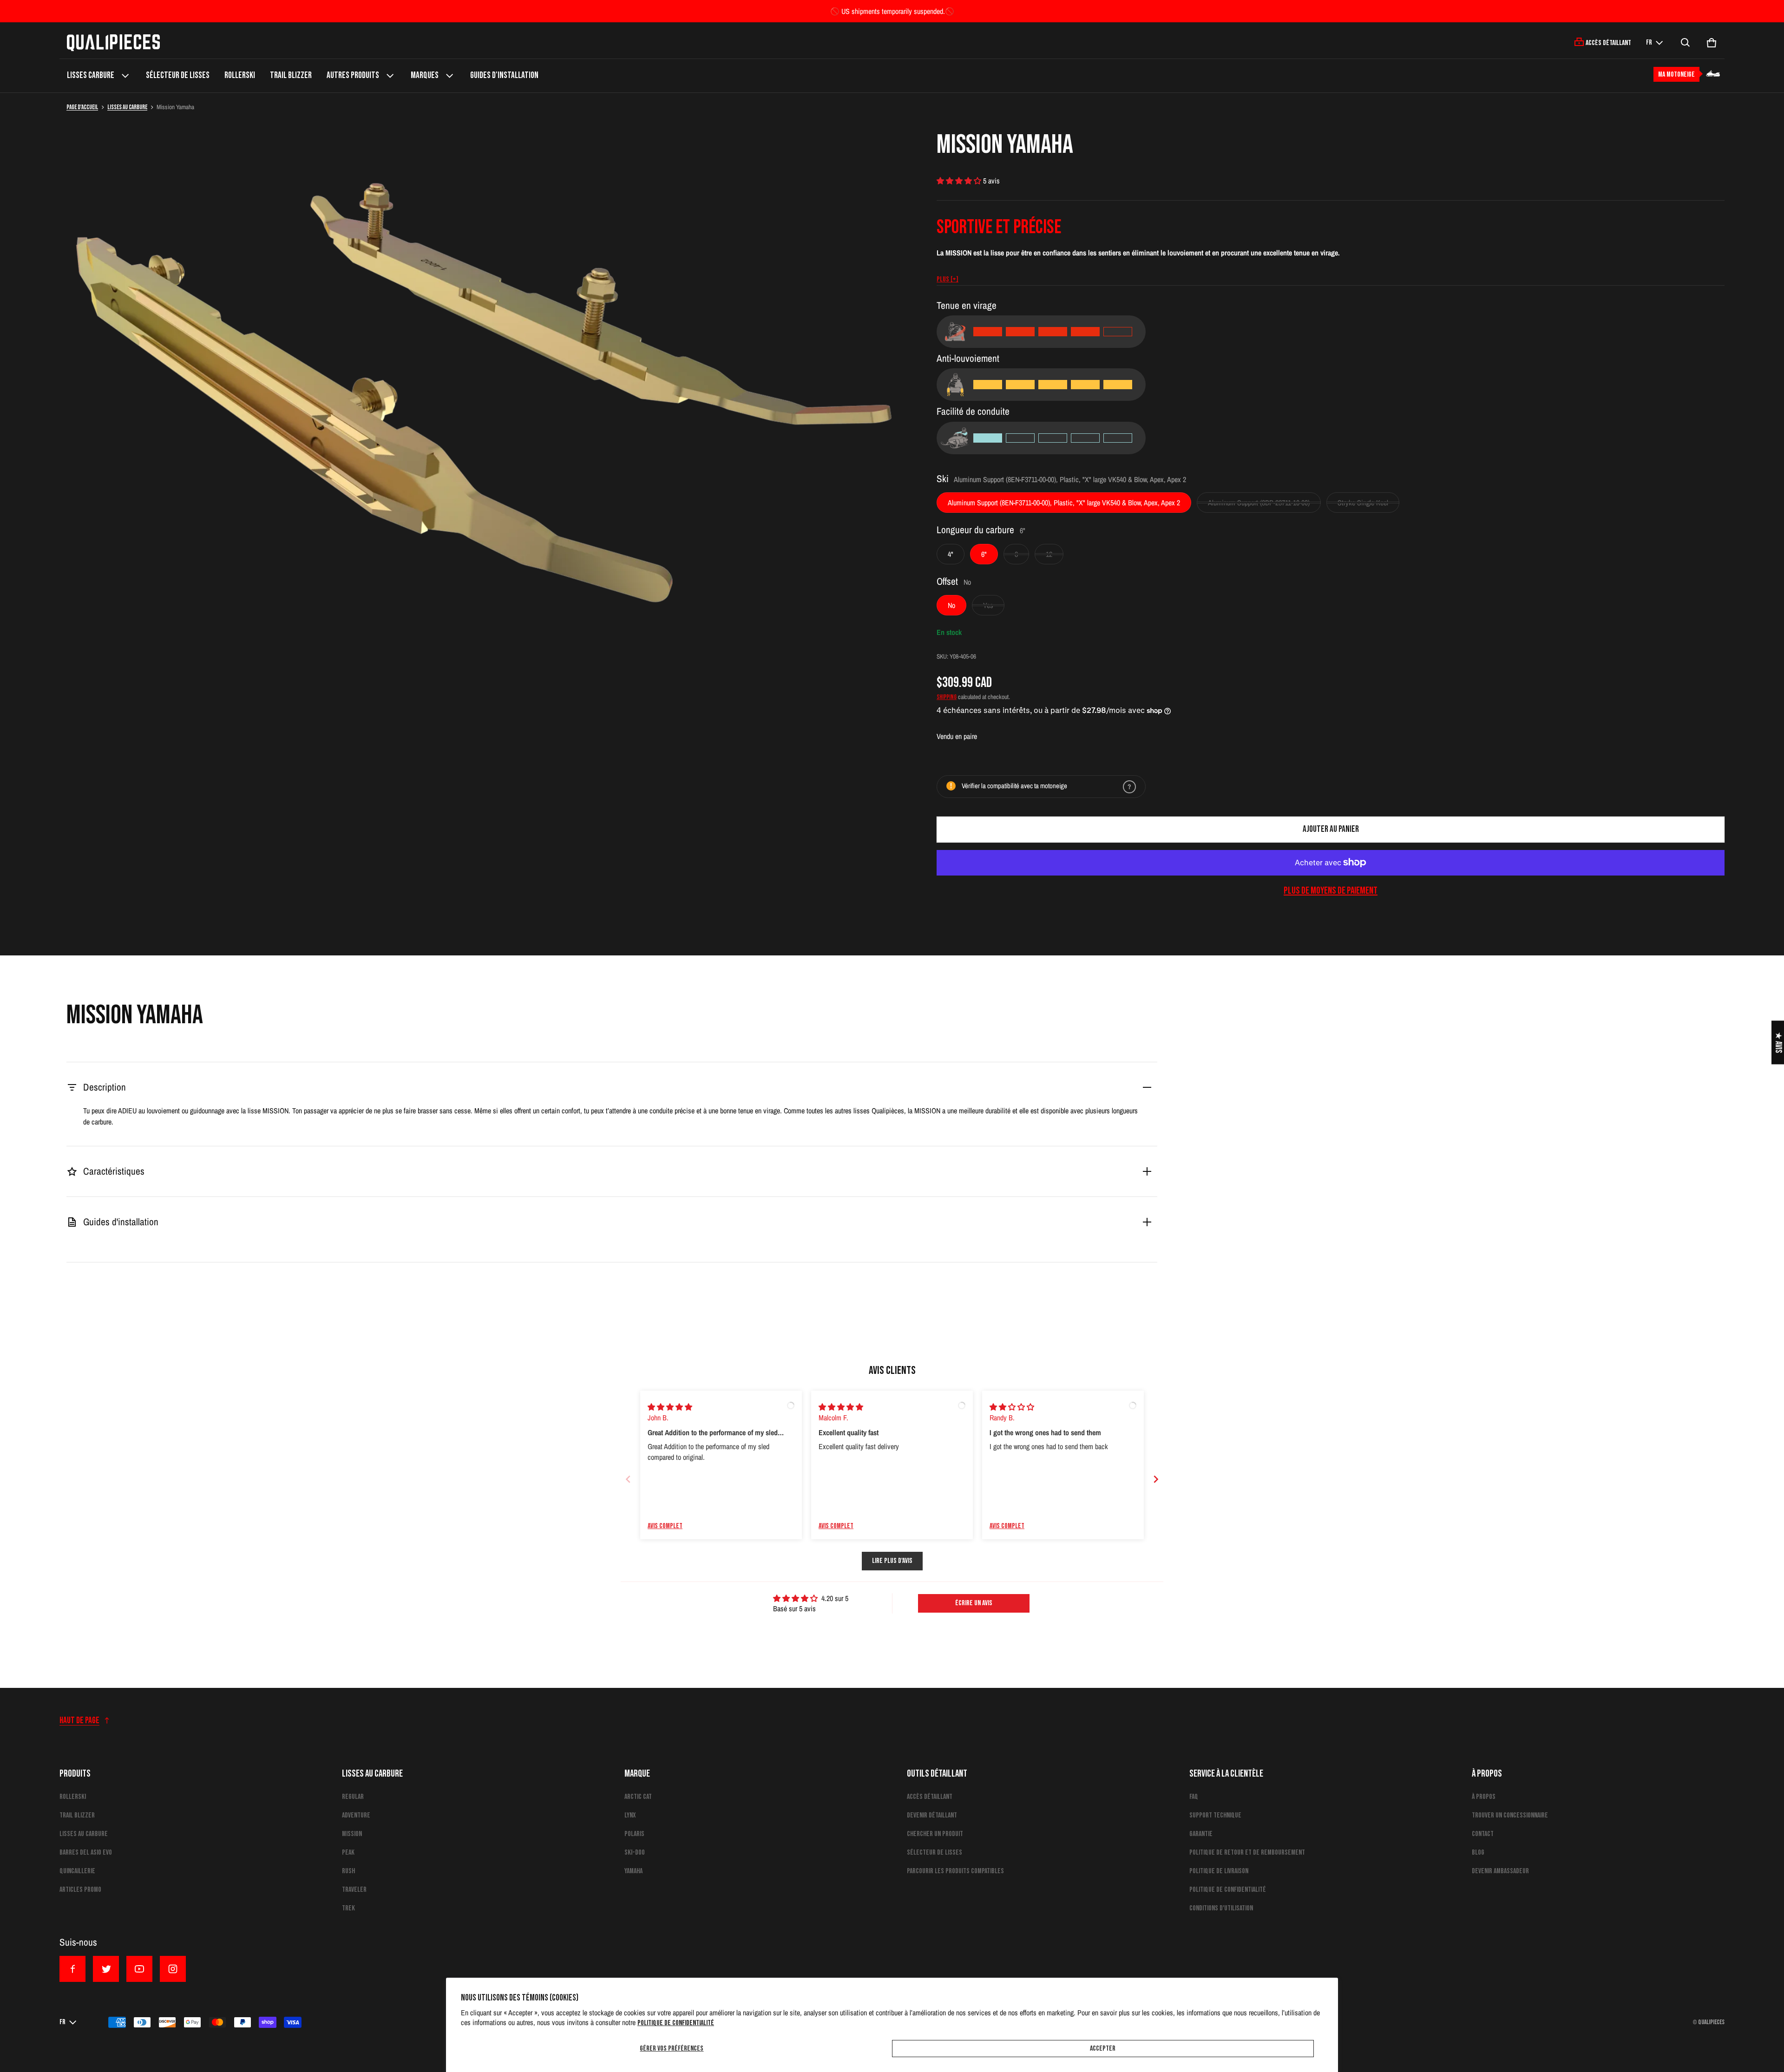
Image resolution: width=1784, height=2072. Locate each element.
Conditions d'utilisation (1221, 1908)
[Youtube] (139, 1969)
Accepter (1103, 2049)
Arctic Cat (638, 1797)
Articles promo (80, 1890)
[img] (670, 1407)
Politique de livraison (1219, 1871)
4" (951, 554)
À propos (1484, 1797)
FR (1649, 42)
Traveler (354, 1890)
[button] (1686, 43)
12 (1049, 554)
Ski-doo (635, 1853)
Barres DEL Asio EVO (86, 1853)
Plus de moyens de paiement (1331, 891)
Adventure (356, 1815)
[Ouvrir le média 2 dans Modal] (483, 387)
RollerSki (240, 75)
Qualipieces (1711, 2022)
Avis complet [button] (665, 1526)
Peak (348, 1853)
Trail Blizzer (291, 75)
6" (984, 554)
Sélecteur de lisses (178, 75)
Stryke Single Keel (1363, 503)
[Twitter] (106, 1969)
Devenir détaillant (932, 1815)
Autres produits (353, 75)
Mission (352, 1834)
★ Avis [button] (1778, 1042)
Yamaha (633, 1871)
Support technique (1215, 1815)
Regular (353, 1797)
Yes (988, 605)
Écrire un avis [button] (974, 1603)
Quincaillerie (77, 1871)
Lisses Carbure (91, 75)
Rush (348, 1871)
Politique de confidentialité (676, 2023)
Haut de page (79, 1721)
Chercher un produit (935, 1834)
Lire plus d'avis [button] (892, 1561)
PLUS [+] (948, 279)
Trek (348, 1908)
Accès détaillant (930, 1797)
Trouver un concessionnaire (1510, 1815)
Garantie (1201, 1834)
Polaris (634, 1834)
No (951, 605)
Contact (1483, 1834)
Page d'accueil (82, 107)
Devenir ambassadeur (1500, 1871)
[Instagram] (173, 1969)
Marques (425, 75)
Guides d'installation (504, 75)
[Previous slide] (628, 1479)
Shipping (947, 697)
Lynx (630, 1815)
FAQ (1194, 1797)
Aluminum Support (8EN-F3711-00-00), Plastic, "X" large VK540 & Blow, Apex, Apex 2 (1064, 503)
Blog (1478, 1853)
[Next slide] (1156, 1479)
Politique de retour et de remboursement (1247, 1853)
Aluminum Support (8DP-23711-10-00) (1259, 503)
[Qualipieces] (113, 43)
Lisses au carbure (127, 107)
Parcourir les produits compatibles (955, 1871)
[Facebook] (72, 1969)
